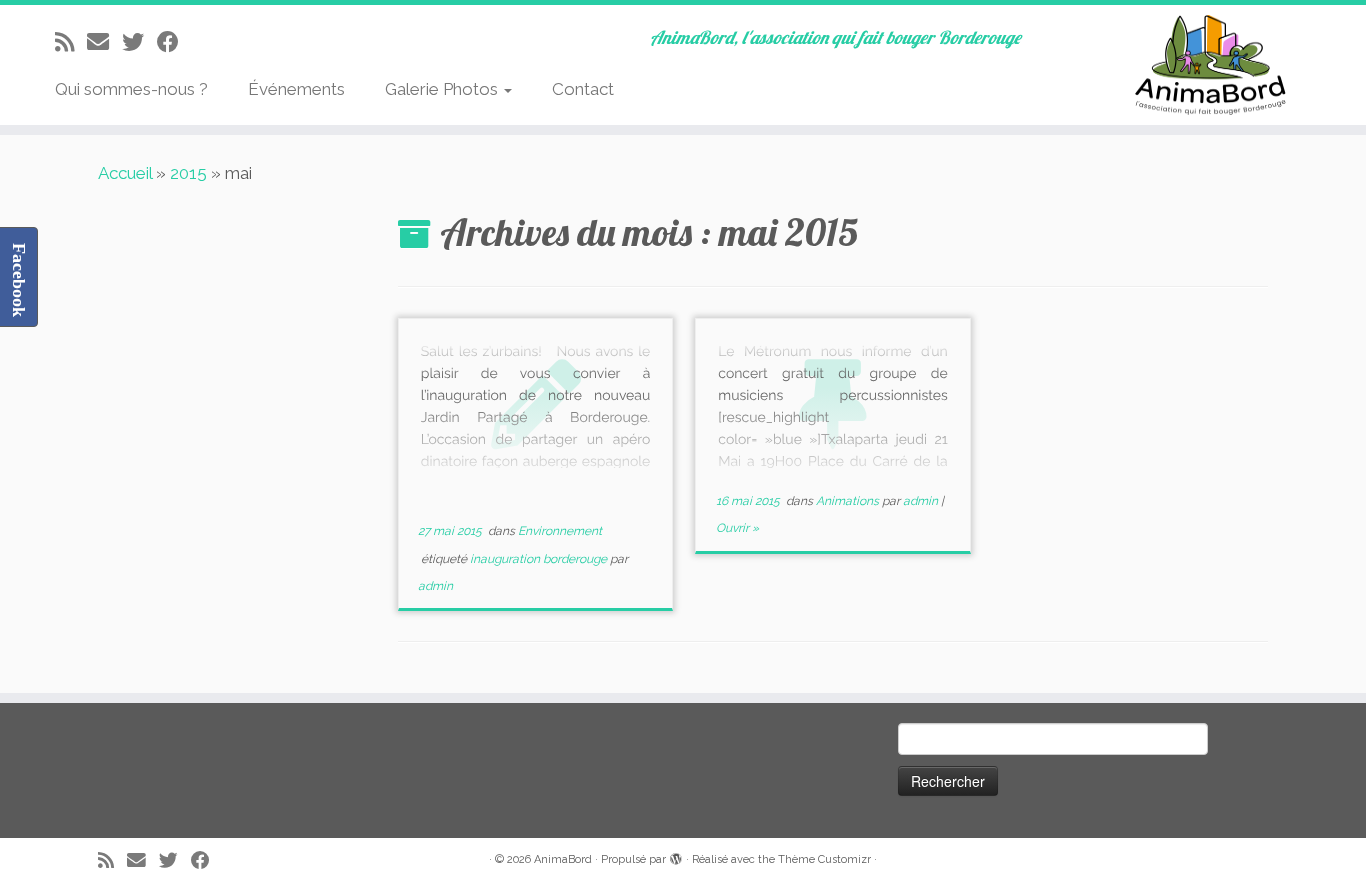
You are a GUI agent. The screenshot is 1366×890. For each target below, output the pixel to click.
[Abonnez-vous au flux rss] (71, 42)
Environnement (560, 531)
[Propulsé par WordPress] (676, 856)
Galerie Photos (443, 89)
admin (435, 586)
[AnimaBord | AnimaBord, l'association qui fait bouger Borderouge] (1208, 65)
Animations (849, 501)
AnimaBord (563, 859)
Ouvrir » (737, 528)
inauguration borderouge (540, 559)
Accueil (125, 173)
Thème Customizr (824, 859)
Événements (296, 89)
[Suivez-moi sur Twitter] (139, 42)
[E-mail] (104, 42)
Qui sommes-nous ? (131, 89)
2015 (188, 173)
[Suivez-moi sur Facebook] (174, 42)
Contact (583, 89)
